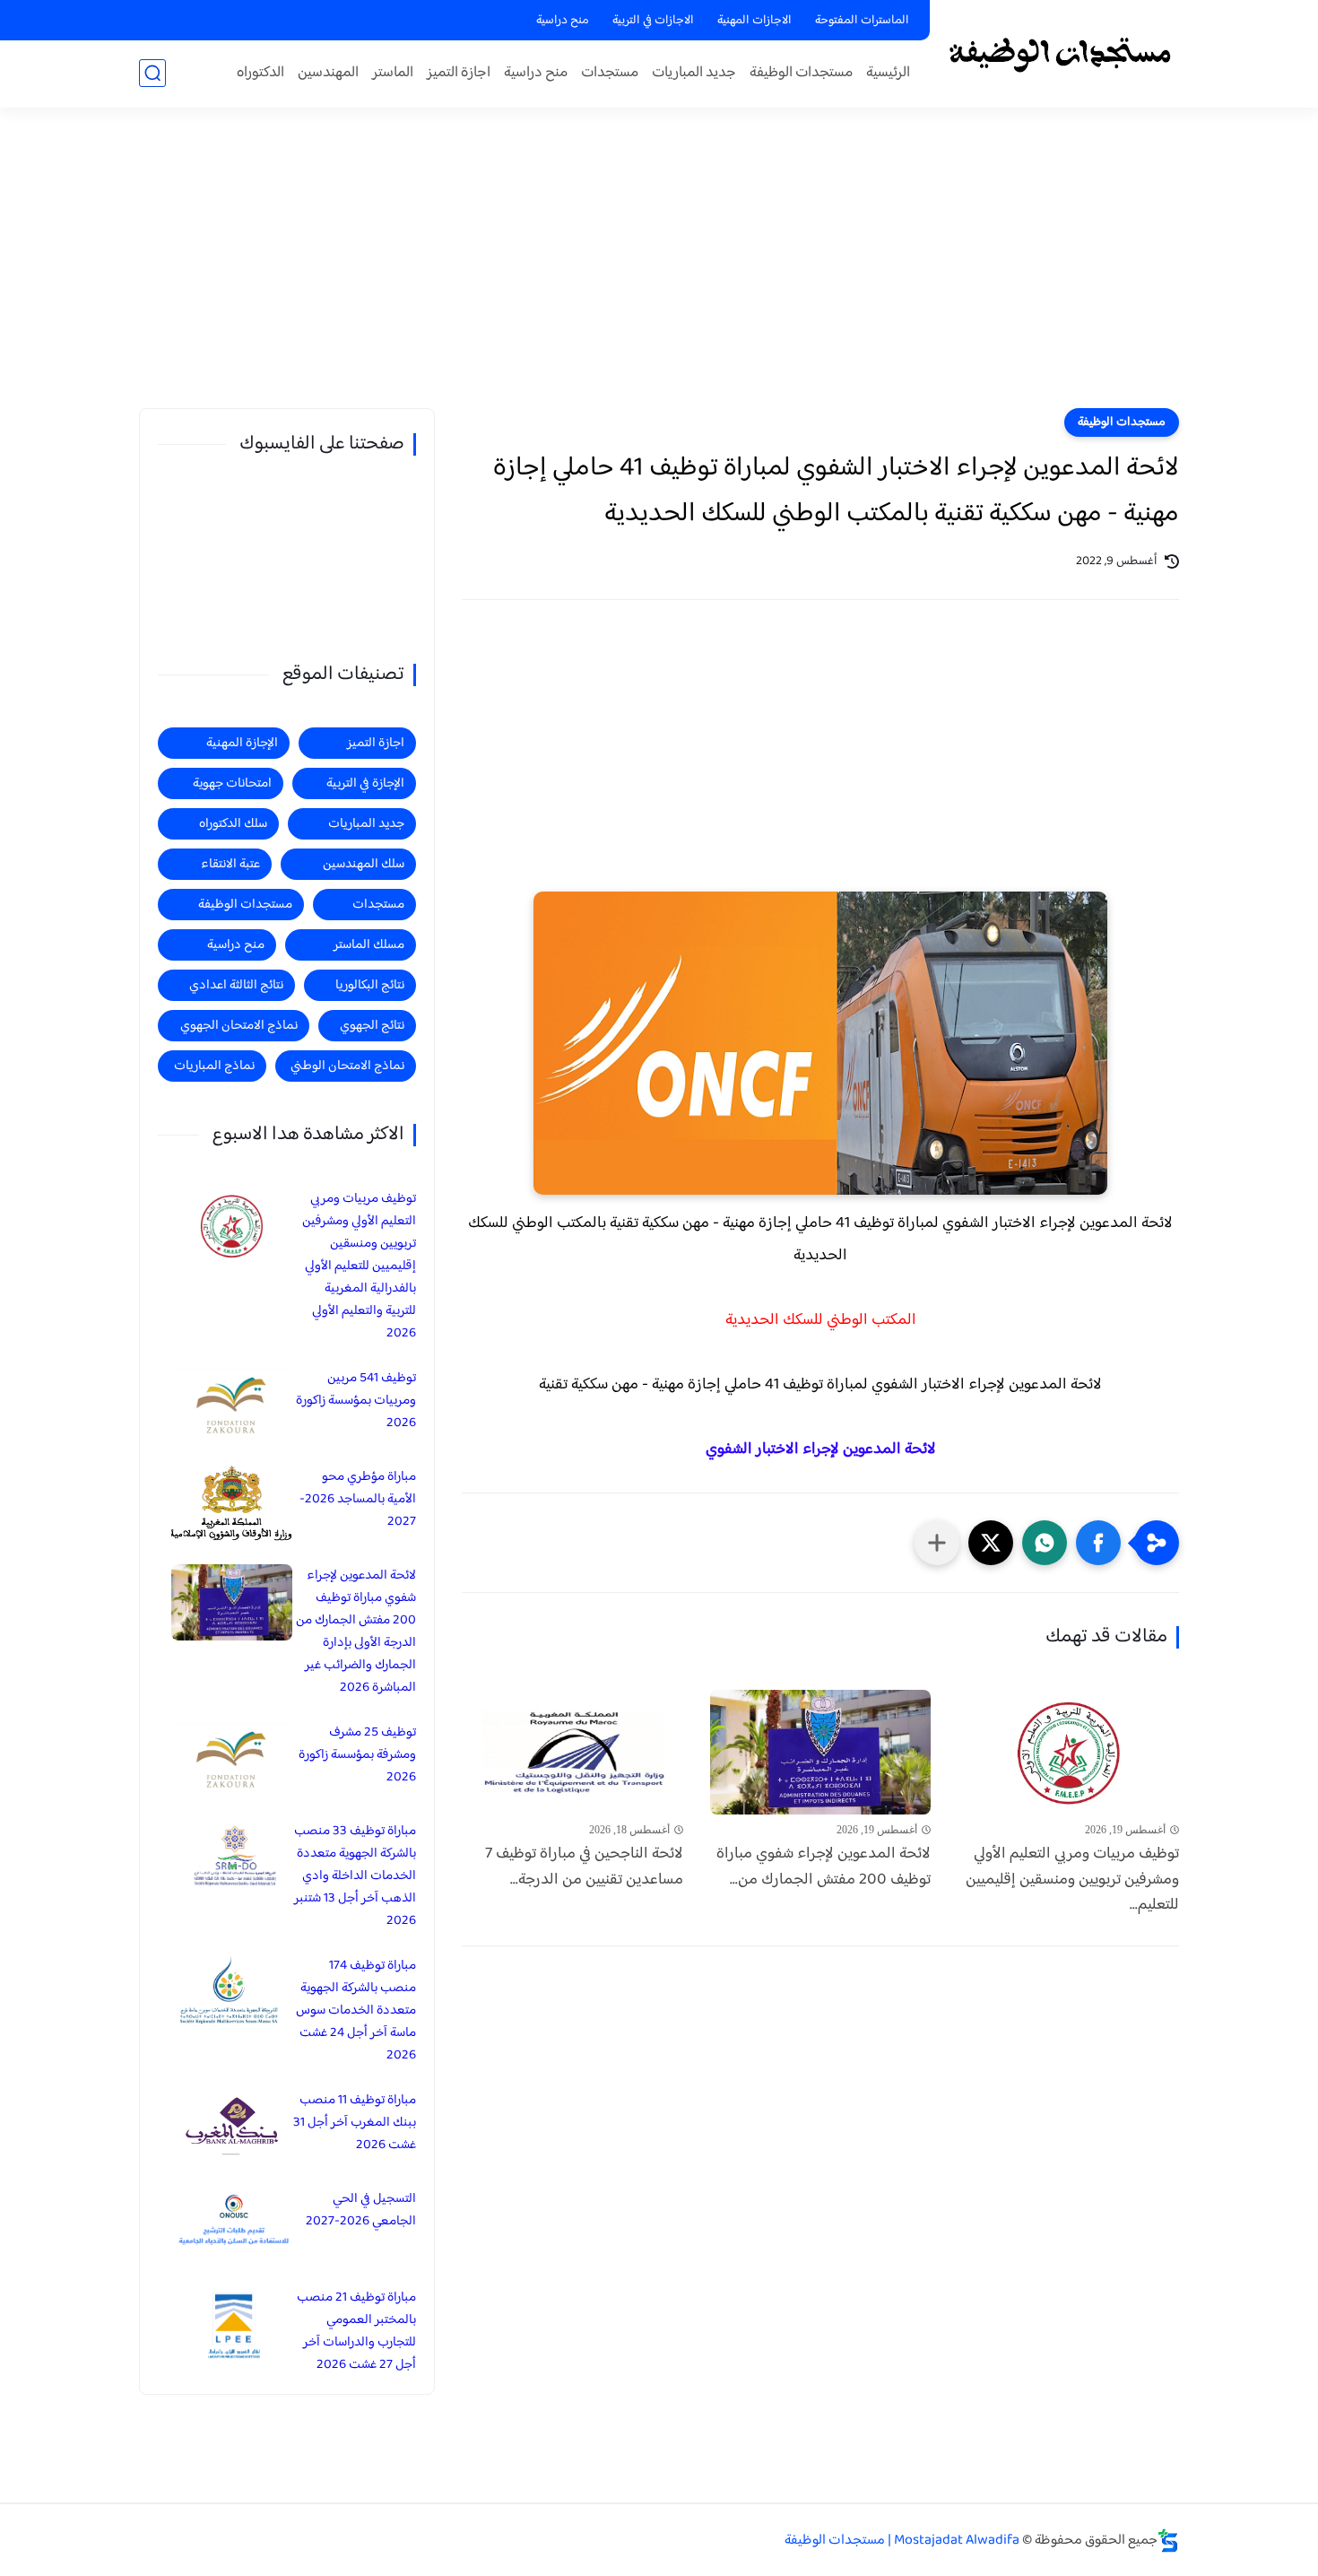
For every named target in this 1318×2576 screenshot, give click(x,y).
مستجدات (610, 73)
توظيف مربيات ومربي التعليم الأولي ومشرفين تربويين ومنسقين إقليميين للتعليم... (1072, 1880)
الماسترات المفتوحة (862, 21)
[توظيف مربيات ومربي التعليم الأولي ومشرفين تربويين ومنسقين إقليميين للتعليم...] (1068, 1752)
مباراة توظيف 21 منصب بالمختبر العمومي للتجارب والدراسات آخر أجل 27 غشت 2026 (356, 2331)
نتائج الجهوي (372, 1026)
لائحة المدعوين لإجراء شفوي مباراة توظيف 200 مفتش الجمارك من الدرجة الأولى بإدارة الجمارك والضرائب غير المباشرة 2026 (356, 1632)
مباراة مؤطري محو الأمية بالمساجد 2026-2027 (358, 1499)
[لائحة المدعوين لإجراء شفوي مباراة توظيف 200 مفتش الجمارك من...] (821, 1752)
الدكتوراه (260, 73)
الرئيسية (888, 73)
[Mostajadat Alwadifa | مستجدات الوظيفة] (1058, 52)
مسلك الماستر (369, 945)
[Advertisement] (659, 269)
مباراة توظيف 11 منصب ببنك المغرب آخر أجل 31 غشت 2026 (355, 2123)
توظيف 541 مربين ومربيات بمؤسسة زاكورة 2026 (356, 1401)
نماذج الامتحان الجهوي (239, 1026)
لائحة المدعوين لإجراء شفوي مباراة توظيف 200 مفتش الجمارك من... (824, 1867)
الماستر (393, 73)
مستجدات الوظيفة (801, 73)
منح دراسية (563, 21)
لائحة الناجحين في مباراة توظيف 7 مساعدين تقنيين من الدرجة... (584, 1867)
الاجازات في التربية (653, 21)
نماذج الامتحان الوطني (347, 1066)
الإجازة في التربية (365, 783)
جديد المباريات (694, 73)
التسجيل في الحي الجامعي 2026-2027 (361, 2210)
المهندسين (328, 73)
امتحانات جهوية (232, 783)
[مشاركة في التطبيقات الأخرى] (937, 1543)
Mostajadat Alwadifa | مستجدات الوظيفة (902, 2541)
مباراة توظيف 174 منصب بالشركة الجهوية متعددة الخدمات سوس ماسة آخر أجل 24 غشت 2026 (356, 2010)
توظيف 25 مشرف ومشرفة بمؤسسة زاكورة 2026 (357, 1755)
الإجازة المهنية (242, 743)
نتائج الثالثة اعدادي (236, 985)
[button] (1098, 1543)
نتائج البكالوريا (370, 985)
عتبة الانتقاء (230, 864)
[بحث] (152, 73)
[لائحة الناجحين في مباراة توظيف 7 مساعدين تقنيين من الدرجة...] (572, 1752)
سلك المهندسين (364, 864)
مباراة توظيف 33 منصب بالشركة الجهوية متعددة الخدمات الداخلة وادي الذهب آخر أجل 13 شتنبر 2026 (355, 1876)
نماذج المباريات (214, 1066)
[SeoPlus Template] (1168, 2541)
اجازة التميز (459, 73)
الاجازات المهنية (754, 21)
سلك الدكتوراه (233, 824)
